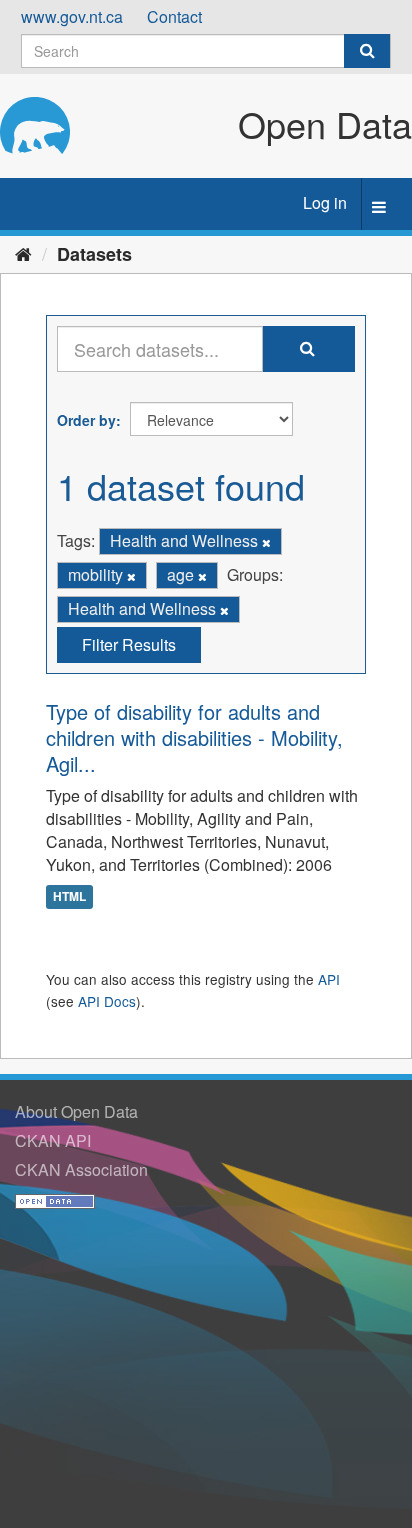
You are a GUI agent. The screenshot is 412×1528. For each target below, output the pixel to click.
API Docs (107, 1001)
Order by (86, 420)
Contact (174, 16)
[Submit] (367, 51)
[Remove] (266, 542)
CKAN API (53, 1140)
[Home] (23, 253)
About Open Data (76, 1111)
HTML (69, 897)
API (329, 979)
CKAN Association (81, 1169)
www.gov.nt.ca (72, 16)
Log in (325, 202)
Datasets (94, 254)
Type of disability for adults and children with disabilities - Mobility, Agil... (194, 737)
